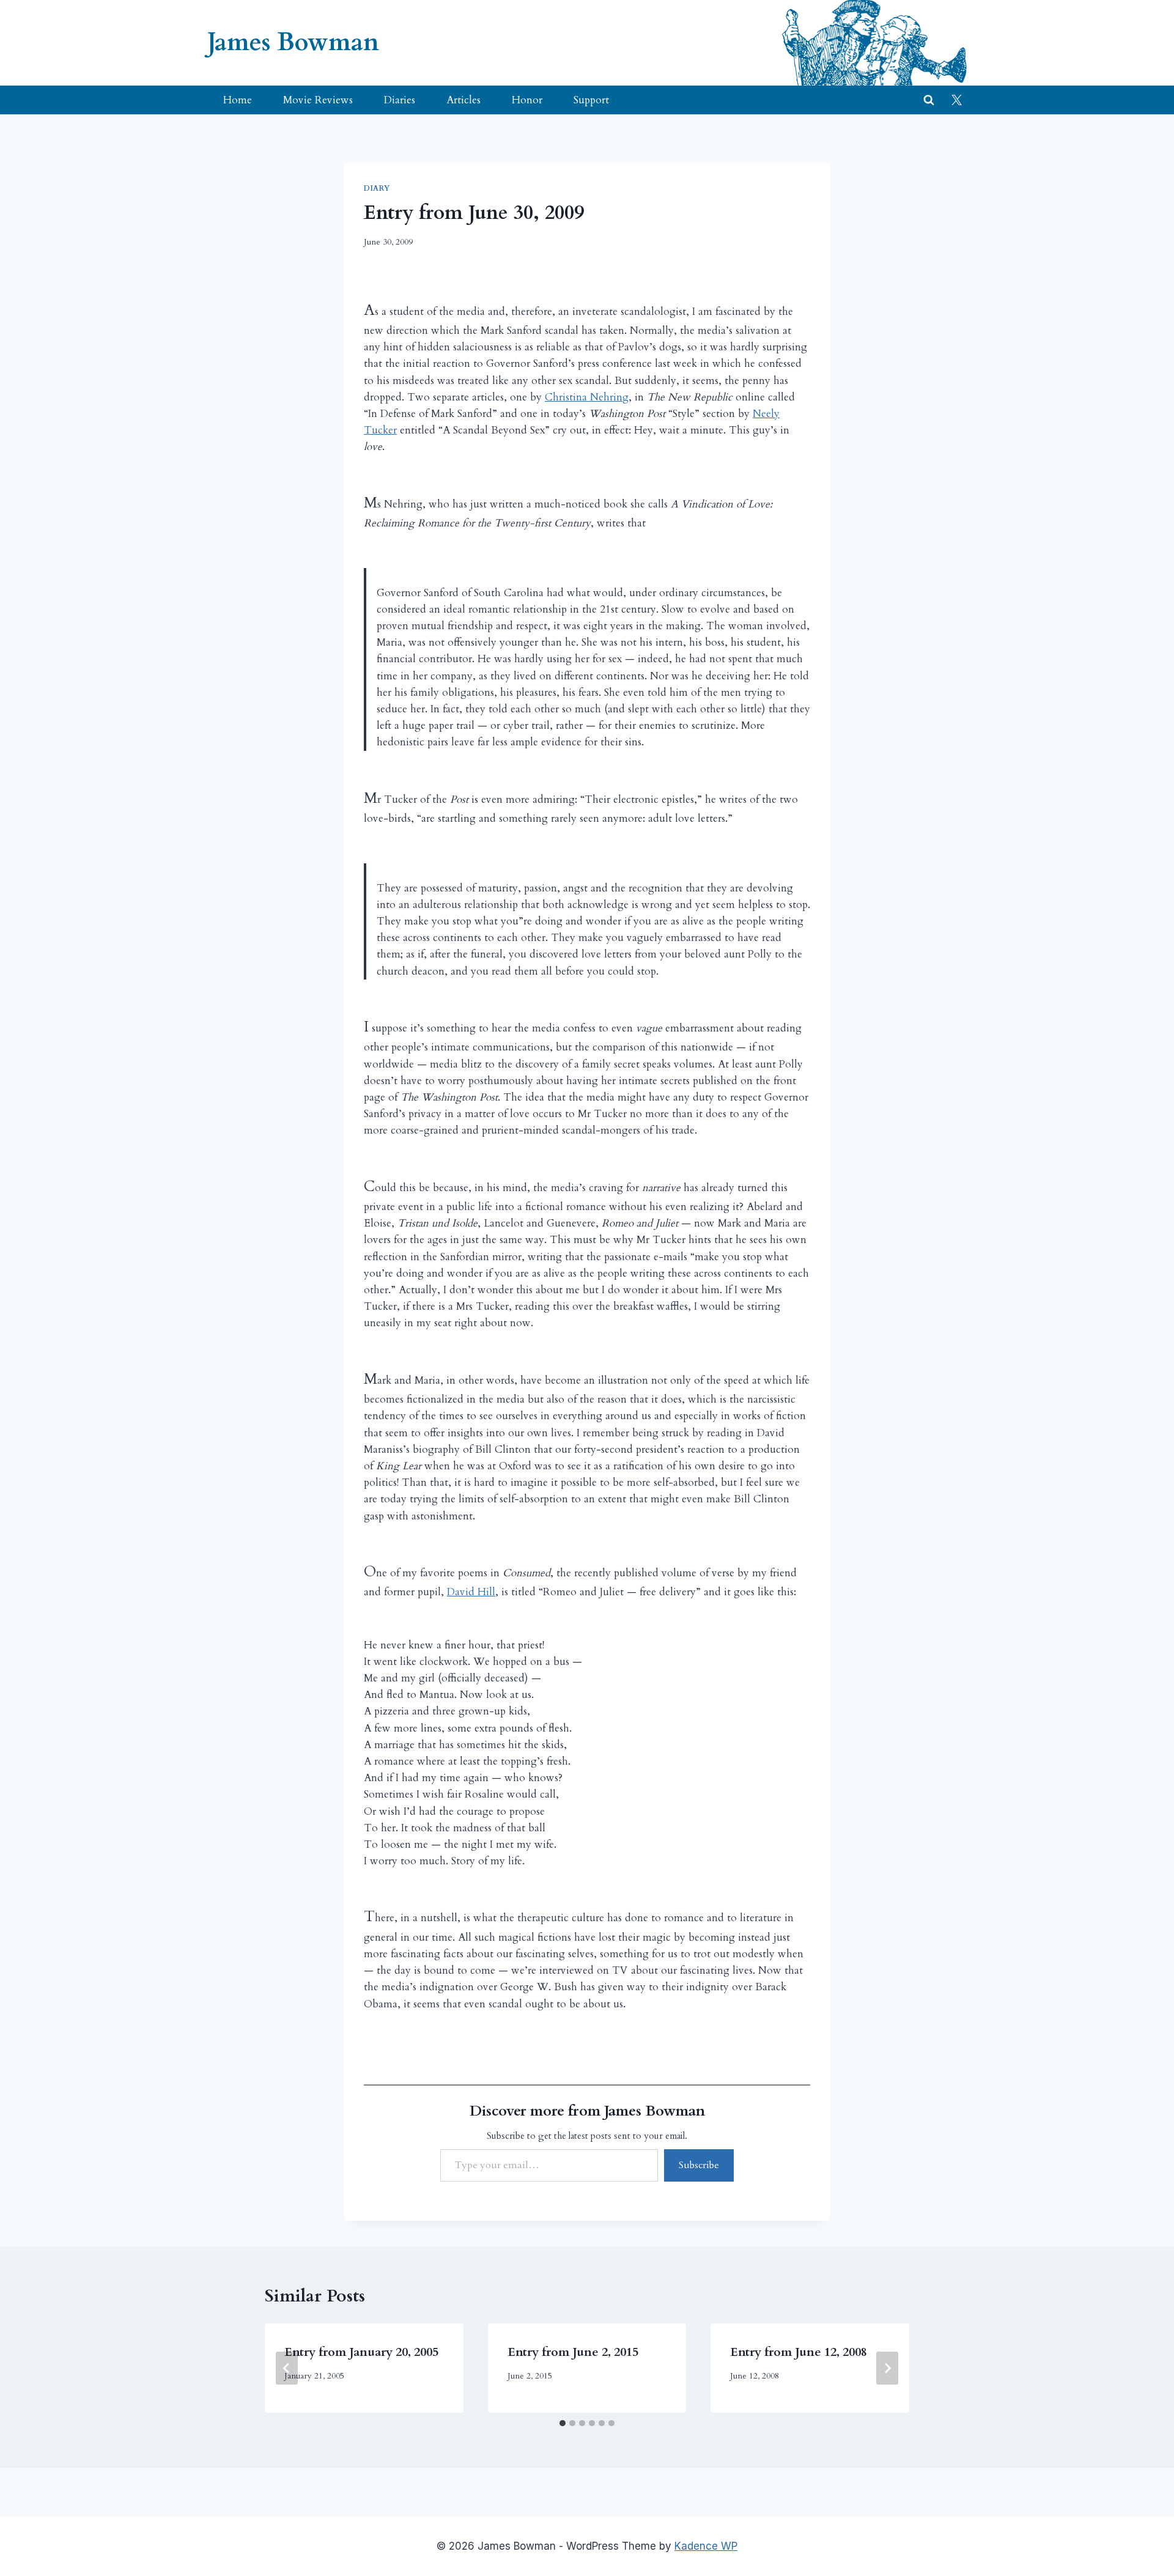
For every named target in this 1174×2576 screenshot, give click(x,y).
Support (591, 100)
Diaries (400, 100)
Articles (463, 100)
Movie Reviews (318, 100)
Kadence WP (706, 2546)
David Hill (471, 1592)
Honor (527, 100)
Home (238, 100)
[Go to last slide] (287, 2368)
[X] (956, 100)
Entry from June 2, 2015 (573, 2352)
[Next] (887, 2368)
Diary (377, 188)
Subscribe (699, 2165)
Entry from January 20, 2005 (361, 2352)
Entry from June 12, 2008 (799, 2352)
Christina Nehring (587, 397)
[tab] (563, 2423)
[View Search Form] (929, 100)
